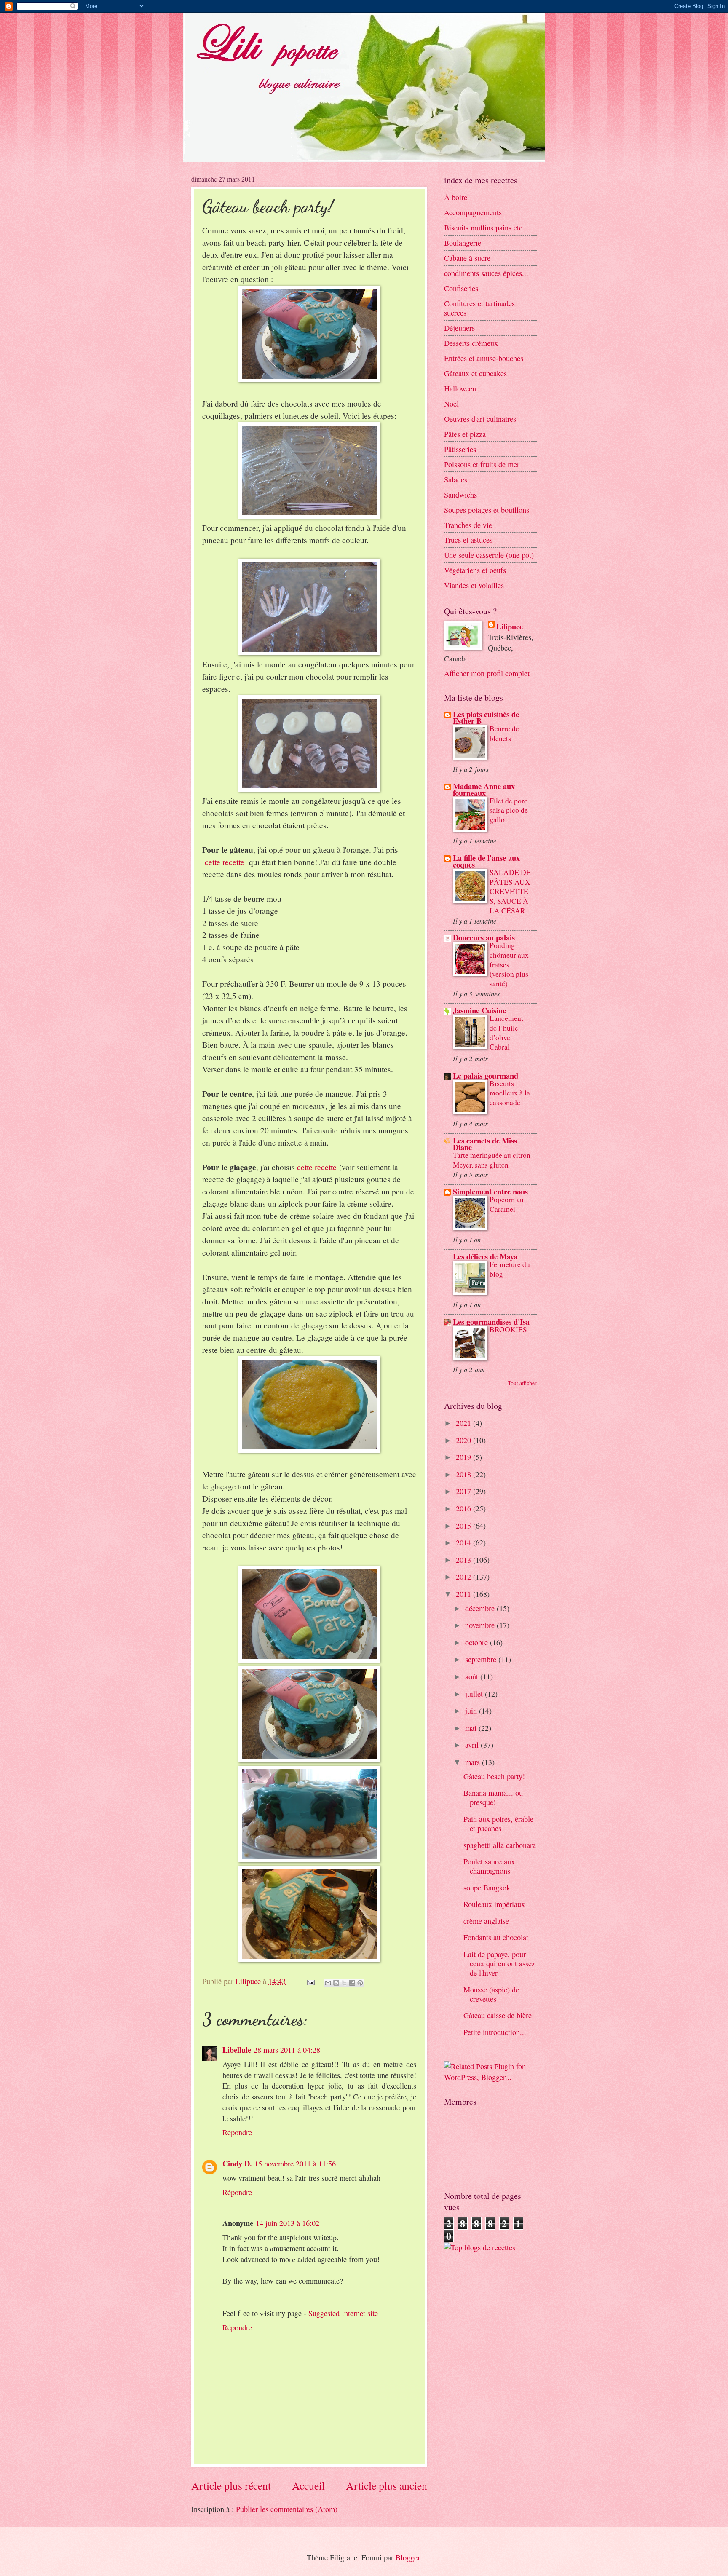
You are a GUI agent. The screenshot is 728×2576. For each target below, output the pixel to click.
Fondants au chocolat (496, 1937)
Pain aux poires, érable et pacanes (498, 1824)
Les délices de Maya (485, 1256)
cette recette (225, 862)
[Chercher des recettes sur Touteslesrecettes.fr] (480, 2247)
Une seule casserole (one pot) (489, 555)
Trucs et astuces (468, 540)
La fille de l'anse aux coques (486, 861)
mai (472, 1728)
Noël (451, 404)
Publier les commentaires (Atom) (287, 2509)
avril (473, 1745)
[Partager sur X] (344, 1983)
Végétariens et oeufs (475, 570)
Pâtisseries (460, 449)
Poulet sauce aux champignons (489, 1866)
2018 (464, 1474)
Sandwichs (460, 495)
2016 (464, 1508)
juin (472, 1711)
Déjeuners (459, 328)
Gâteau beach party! (494, 1776)
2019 (464, 1457)
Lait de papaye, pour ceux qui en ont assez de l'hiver (499, 1963)
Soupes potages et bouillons (487, 510)
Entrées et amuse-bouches (484, 358)
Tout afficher (522, 1383)
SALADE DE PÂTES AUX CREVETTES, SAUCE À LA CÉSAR (510, 892)
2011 (464, 1594)
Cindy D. (237, 2163)
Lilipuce (510, 627)
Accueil (308, 2485)
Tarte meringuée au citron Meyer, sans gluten (492, 1160)
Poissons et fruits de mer (482, 464)
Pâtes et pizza (465, 434)
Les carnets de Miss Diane (485, 1144)
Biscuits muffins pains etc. (484, 228)
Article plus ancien (387, 2485)
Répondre (237, 2132)
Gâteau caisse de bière (498, 2015)
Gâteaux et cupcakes (475, 373)
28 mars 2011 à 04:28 (287, 2050)
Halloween (460, 388)
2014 (464, 1542)
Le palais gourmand (486, 1075)
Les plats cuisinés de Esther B (486, 717)
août (473, 1676)
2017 (464, 1491)
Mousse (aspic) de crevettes (491, 1994)
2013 (464, 1560)
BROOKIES (508, 1330)
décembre (481, 1608)
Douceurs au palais (484, 937)
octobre (478, 1642)
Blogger (408, 2557)
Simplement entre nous (490, 1191)
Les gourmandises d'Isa (491, 1321)
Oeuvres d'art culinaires (480, 419)
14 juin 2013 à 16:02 (288, 2223)
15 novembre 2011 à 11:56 (295, 2164)
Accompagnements (473, 212)
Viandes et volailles (474, 585)
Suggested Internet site (343, 2313)
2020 (464, 1440)
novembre (481, 1625)
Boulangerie (463, 243)
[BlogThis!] (336, 1983)
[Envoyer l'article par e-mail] (310, 1981)
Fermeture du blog (510, 1269)
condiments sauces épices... (486, 273)
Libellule (237, 2050)
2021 (464, 1423)
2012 (464, 1577)
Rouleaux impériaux (494, 1904)
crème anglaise (486, 1921)
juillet (475, 1694)
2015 (464, 1526)
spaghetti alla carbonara (500, 1845)
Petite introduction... (495, 2032)
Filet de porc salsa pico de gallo (509, 810)
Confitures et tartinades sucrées (479, 308)
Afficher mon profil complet (487, 673)
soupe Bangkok (487, 1888)
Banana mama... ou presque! (493, 1797)
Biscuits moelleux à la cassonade (510, 1093)
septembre (482, 1659)
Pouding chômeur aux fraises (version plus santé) (509, 964)
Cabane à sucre (467, 258)
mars (474, 1762)
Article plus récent (231, 2485)
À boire (456, 197)
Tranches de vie (468, 525)
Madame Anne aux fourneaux (484, 789)
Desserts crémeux (471, 343)
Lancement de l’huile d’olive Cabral (506, 1032)
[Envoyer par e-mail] (328, 1983)
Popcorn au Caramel (507, 1204)
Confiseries (461, 288)
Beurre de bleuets (504, 734)
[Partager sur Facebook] (352, 1983)
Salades (456, 479)
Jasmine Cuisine (479, 1010)
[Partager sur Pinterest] (360, 1983)
